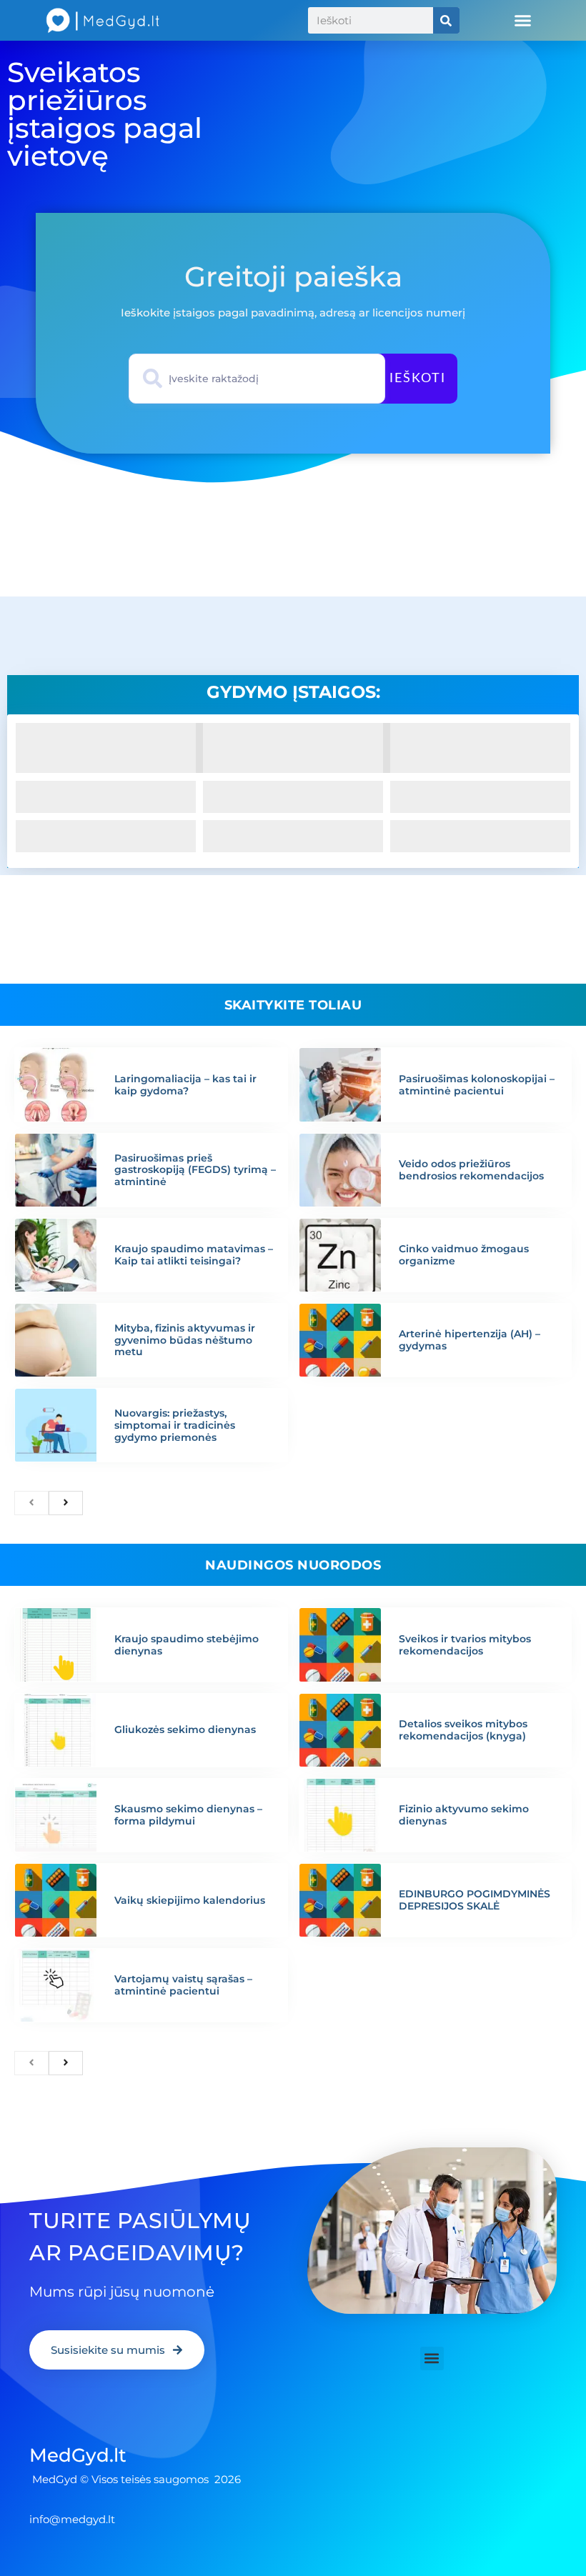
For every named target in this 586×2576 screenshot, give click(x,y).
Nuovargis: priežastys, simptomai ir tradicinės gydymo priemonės (175, 1425)
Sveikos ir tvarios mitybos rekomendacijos (465, 1645)
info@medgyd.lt (72, 2519)
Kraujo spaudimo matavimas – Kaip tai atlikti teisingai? (194, 1255)
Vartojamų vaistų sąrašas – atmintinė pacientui (183, 1985)
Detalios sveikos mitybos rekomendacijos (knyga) (463, 1730)
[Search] (446, 20)
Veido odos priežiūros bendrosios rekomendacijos (471, 1170)
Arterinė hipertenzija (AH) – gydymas (470, 1340)
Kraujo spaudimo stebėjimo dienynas (187, 1645)
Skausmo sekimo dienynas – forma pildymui (188, 1815)
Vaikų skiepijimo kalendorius (190, 1900)
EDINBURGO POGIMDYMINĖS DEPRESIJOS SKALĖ (475, 1900)
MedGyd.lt (78, 2455)
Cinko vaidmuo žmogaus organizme (464, 1255)
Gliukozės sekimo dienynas (185, 1729)
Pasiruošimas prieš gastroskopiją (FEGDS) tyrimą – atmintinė (195, 1170)
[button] (523, 21)
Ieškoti (418, 379)
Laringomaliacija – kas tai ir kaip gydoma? (185, 1085)
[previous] (31, 1503)
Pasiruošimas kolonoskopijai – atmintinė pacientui (477, 1085)
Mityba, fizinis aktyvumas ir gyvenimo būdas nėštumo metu (185, 1340)
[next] (66, 1503)
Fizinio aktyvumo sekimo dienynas (464, 1815)
